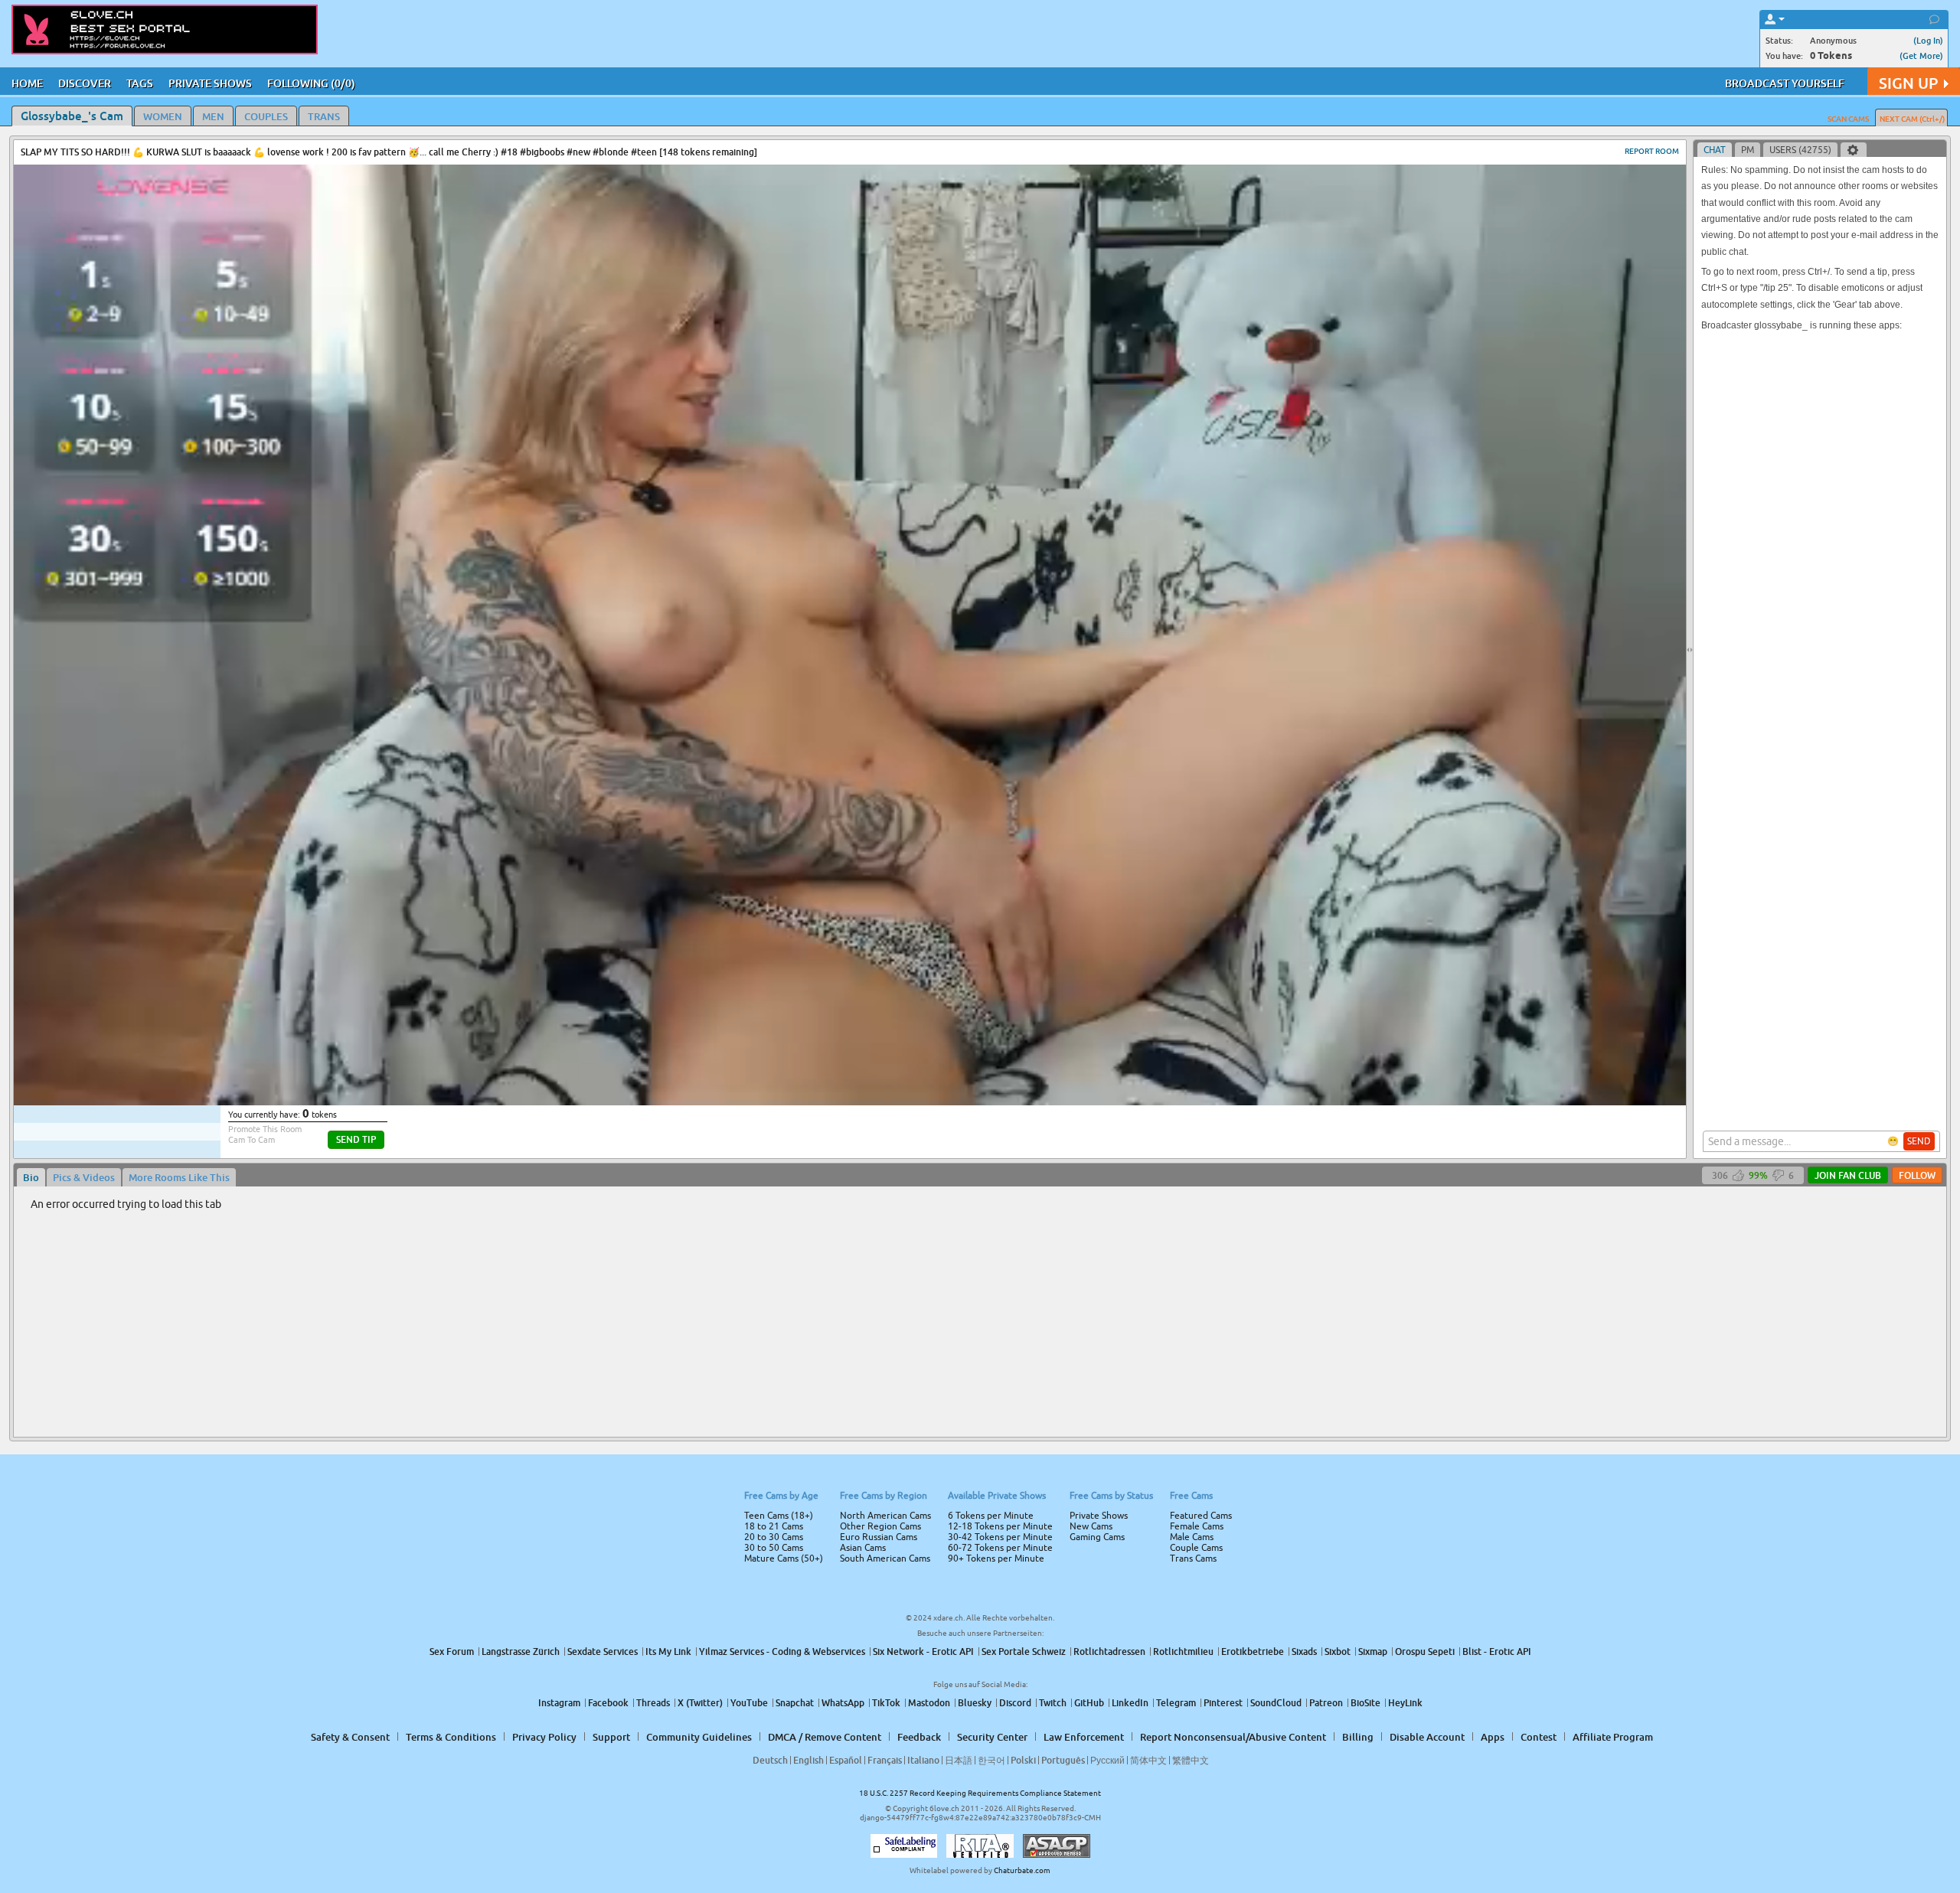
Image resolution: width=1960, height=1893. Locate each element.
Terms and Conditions (1029, 987)
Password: (867, 925)
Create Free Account (980, 1054)
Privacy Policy (1012, 1007)
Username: (865, 894)
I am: (878, 952)
